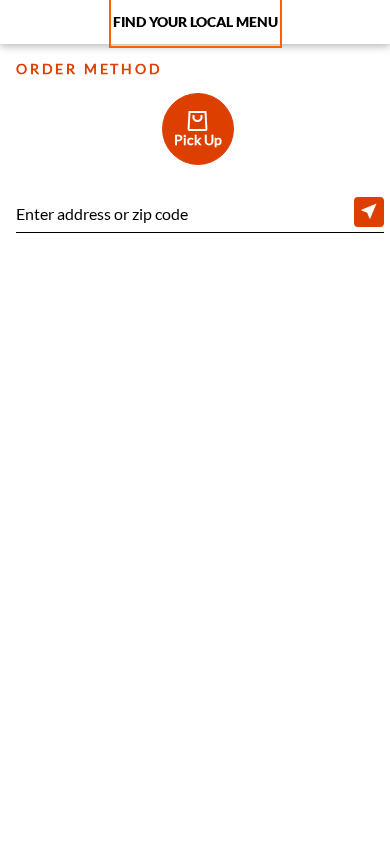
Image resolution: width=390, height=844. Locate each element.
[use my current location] (369, 212)
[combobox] (200, 216)
